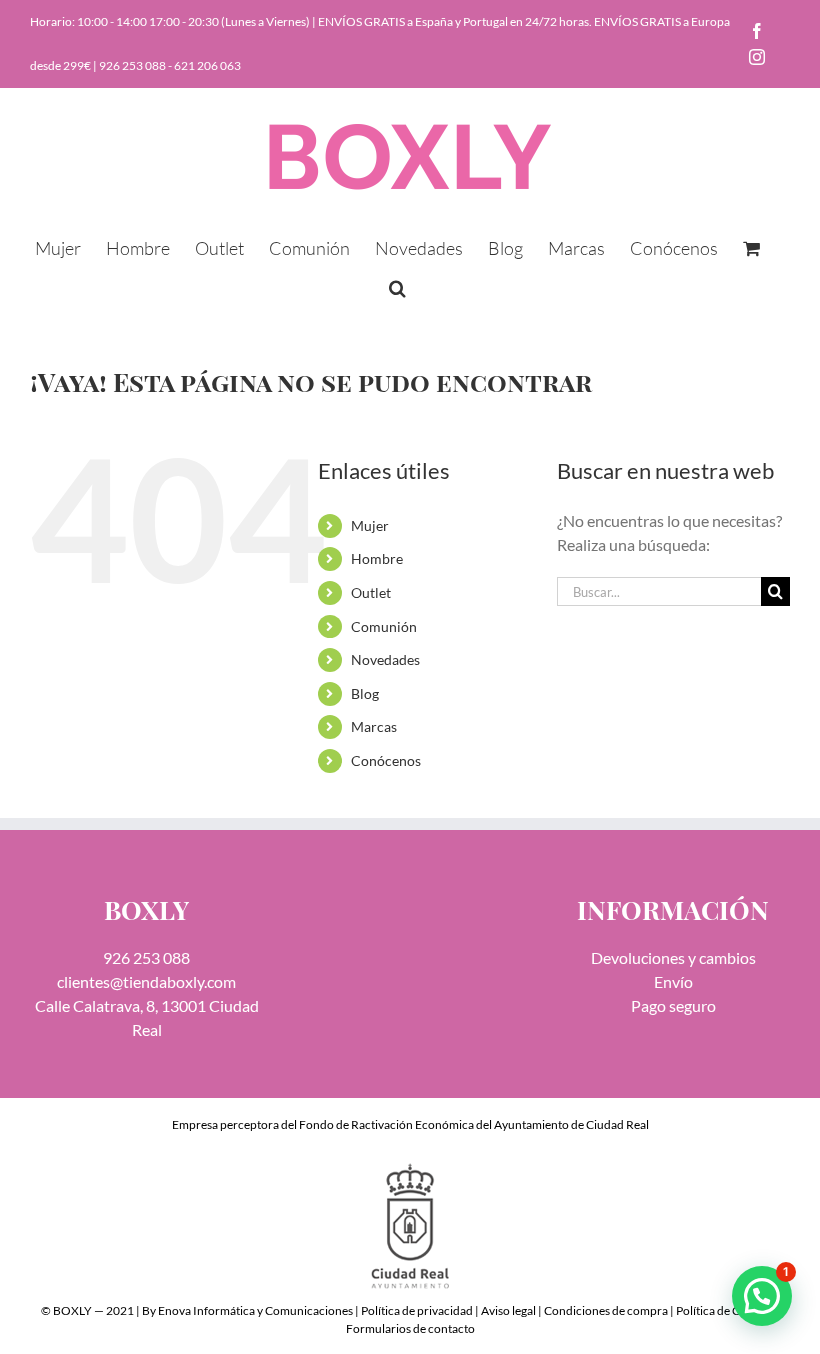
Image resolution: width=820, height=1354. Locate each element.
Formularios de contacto (410, 1328)
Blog (365, 693)
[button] (397, 286)
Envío (673, 981)
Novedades (385, 659)
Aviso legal (508, 1310)
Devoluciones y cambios (673, 957)
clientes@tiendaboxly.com (146, 981)
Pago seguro (673, 1005)
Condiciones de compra (606, 1310)
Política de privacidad (417, 1310)
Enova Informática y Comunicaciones (255, 1310)
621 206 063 (207, 65)
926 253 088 (132, 65)
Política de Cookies (725, 1310)
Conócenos (386, 760)
